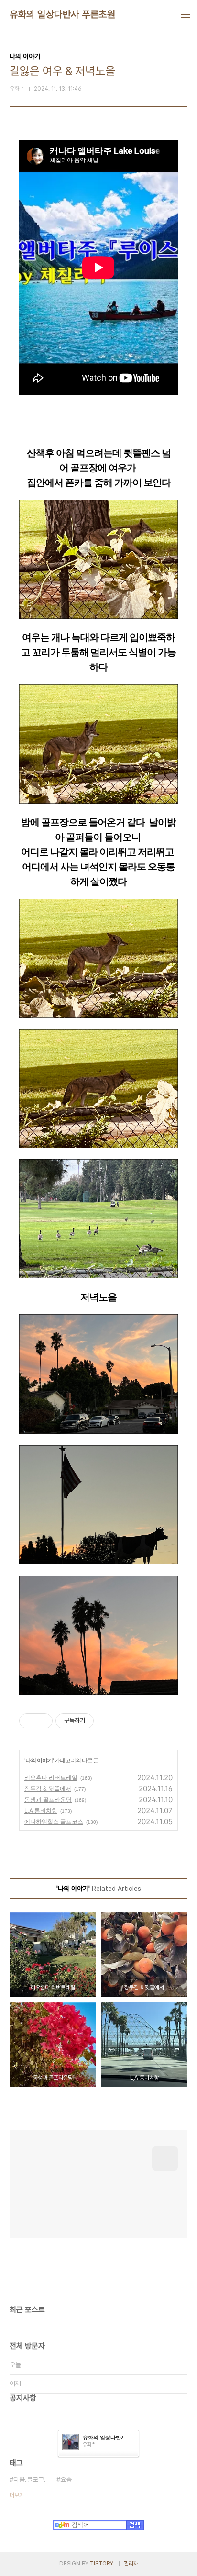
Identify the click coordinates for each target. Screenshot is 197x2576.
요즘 (66, 2479)
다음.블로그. (30, 2479)
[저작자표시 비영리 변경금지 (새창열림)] (107, 1721)
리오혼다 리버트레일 (51, 1777)
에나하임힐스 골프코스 (54, 1821)
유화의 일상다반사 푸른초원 (62, 14)
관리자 (131, 2564)
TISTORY (102, 2564)
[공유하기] (30, 1721)
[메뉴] (186, 14)
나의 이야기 (39, 1760)
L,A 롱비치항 (41, 1810)
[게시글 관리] (42, 1721)
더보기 (17, 2495)
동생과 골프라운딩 (48, 1799)
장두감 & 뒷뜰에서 (48, 1788)
